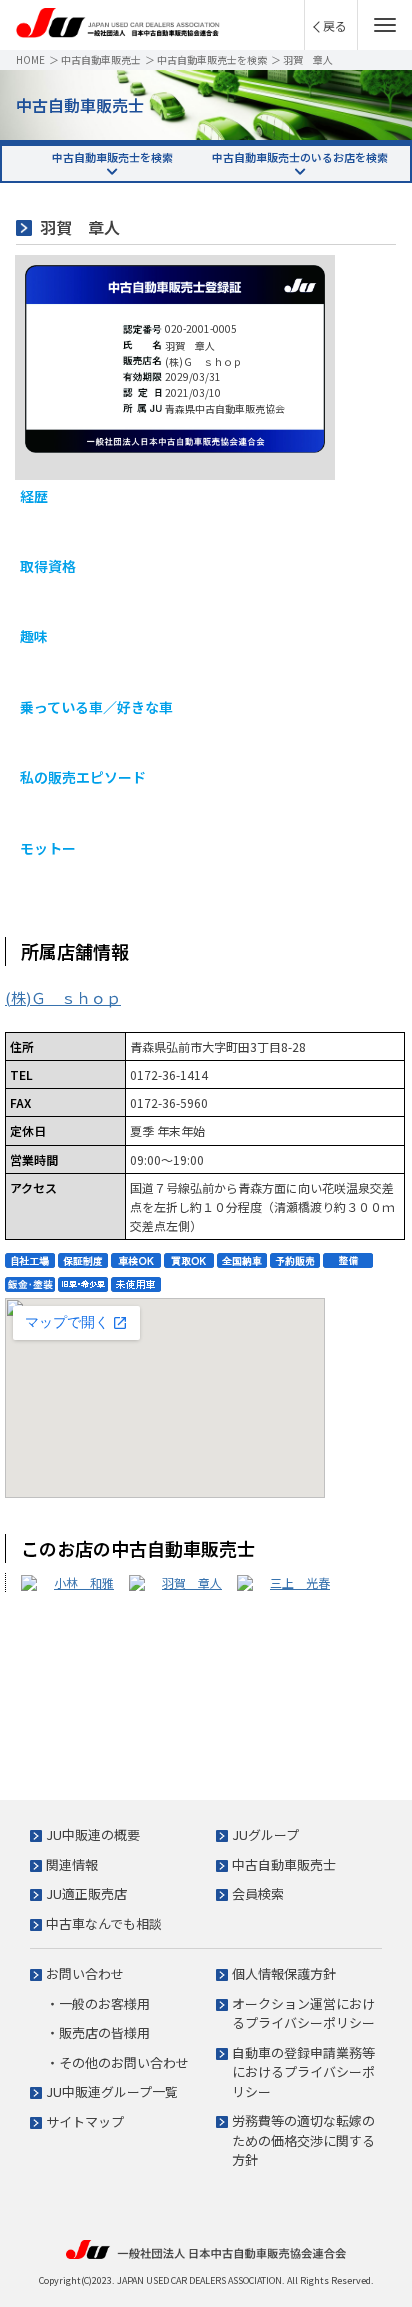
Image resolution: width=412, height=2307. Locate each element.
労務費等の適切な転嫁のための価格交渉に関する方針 (303, 2140)
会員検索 (258, 1893)
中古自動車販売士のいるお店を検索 (300, 157)
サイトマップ (85, 2121)
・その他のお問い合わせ (117, 2062)
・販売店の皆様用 (98, 2032)
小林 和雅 (84, 1582)
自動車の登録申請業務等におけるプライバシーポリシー (303, 2072)
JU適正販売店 (86, 1893)
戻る (335, 25)
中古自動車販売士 (101, 59)
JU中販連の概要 (93, 1834)
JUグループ (265, 1834)
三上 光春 (300, 1582)
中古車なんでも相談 (104, 1923)
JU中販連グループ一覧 (112, 2091)
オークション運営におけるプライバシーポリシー (303, 2013)
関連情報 (72, 1864)
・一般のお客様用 (98, 2003)
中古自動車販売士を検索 (212, 59)
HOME (30, 59)
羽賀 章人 (192, 1582)
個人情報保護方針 (284, 1973)
